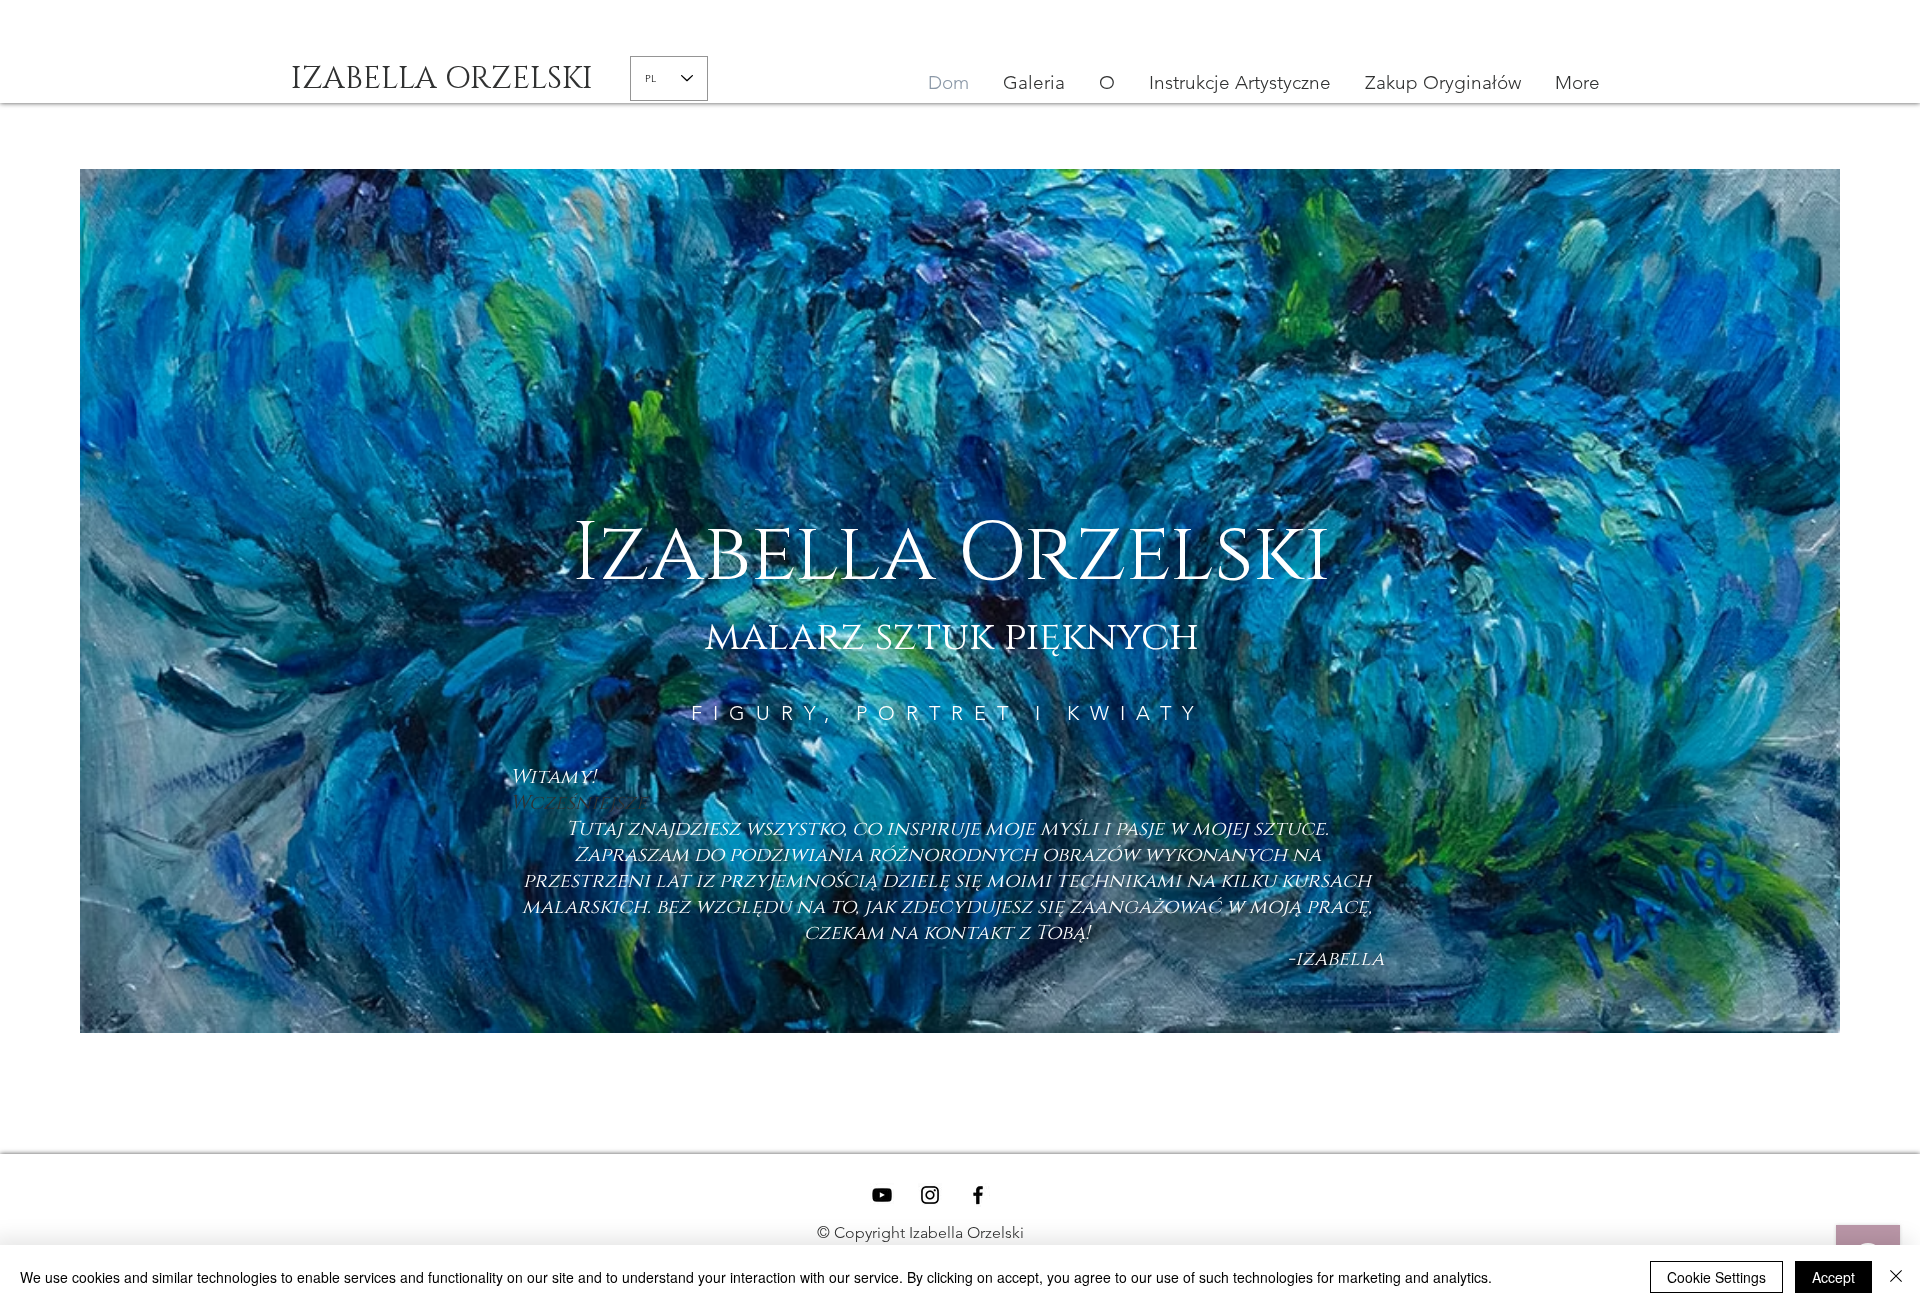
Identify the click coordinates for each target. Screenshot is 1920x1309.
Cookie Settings (1716, 1277)
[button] (1240, 83)
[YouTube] (882, 1195)
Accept (1833, 1277)
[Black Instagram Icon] (930, 1195)
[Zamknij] (1896, 1277)
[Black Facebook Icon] (978, 1195)
